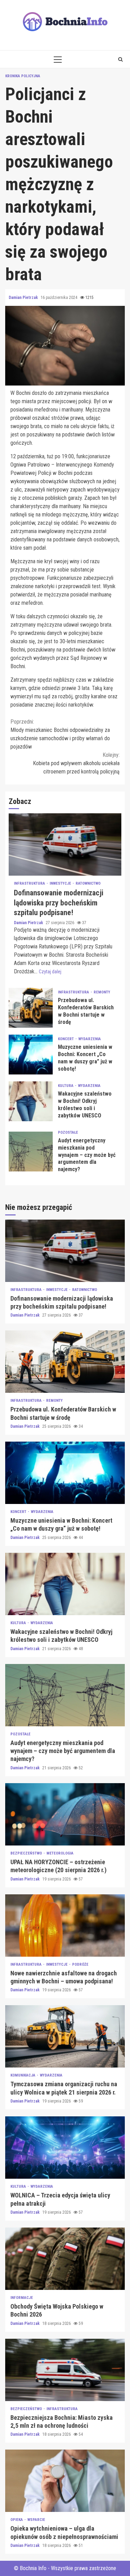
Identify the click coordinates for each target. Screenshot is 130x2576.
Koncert (66, 1039)
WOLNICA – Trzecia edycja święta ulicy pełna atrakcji (65, 2148)
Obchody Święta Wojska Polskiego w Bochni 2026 (65, 2259)
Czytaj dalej (50, 972)
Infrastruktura (30, 883)
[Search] (120, 59)
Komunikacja (23, 2075)
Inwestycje (61, 883)
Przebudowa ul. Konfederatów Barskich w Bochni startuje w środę (31, 1008)
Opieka (17, 2520)
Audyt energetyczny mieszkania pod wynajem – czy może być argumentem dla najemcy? (31, 1152)
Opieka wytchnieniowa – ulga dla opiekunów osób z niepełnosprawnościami (65, 2481)
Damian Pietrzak (24, 298)
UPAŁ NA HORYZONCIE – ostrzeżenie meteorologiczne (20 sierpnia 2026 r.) (65, 1814)
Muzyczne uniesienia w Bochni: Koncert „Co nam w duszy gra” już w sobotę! (31, 1055)
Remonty (102, 992)
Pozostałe (68, 1132)
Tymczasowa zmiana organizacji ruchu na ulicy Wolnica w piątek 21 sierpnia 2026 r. (65, 2036)
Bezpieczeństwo (27, 1853)
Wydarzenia (90, 1039)
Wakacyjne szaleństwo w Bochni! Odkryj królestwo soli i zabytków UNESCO (31, 1101)
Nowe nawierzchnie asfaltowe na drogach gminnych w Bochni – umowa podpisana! (65, 1926)
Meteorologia (60, 1853)
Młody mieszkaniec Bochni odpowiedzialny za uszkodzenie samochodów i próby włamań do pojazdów (60, 734)
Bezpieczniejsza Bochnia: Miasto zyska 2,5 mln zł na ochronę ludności (65, 2370)
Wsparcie (36, 2520)
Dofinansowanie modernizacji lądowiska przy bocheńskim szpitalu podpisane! (65, 844)
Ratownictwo (88, 883)
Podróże (80, 1964)
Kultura (66, 1086)
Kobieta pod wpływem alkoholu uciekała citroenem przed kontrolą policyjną (76, 763)
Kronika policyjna (23, 76)
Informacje (22, 2298)
